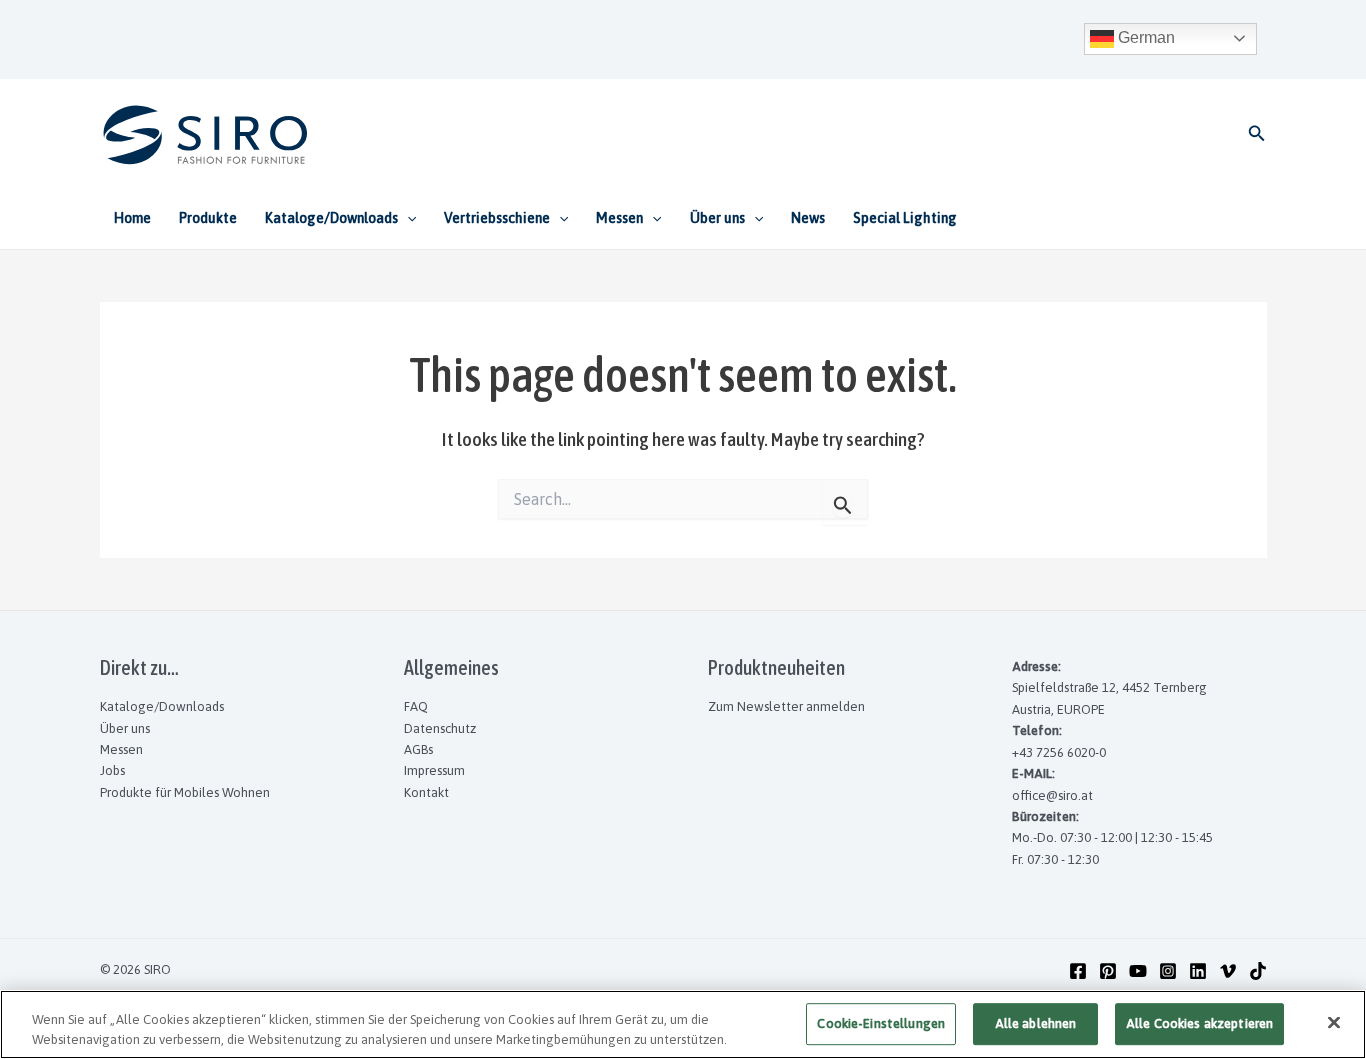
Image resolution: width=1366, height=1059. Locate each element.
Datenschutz (440, 728)
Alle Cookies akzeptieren (1199, 1024)
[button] (1257, 133)
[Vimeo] (1228, 971)
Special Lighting (905, 218)
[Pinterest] (1108, 971)
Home (132, 218)
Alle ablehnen (1036, 1024)
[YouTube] (1138, 971)
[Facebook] (1078, 971)
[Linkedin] (1198, 971)
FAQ (416, 706)
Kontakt (426, 792)
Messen (121, 749)
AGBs (418, 749)
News (808, 218)
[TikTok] (1258, 971)
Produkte (208, 218)
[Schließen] (1334, 1023)
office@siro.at (1052, 795)
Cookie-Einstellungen (881, 1024)
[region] (683, 1024)
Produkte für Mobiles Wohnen (185, 792)
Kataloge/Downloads (162, 706)
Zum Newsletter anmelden (786, 706)
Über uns (125, 728)
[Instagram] (1168, 971)
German (1144, 37)
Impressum (434, 770)
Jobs (112, 770)
